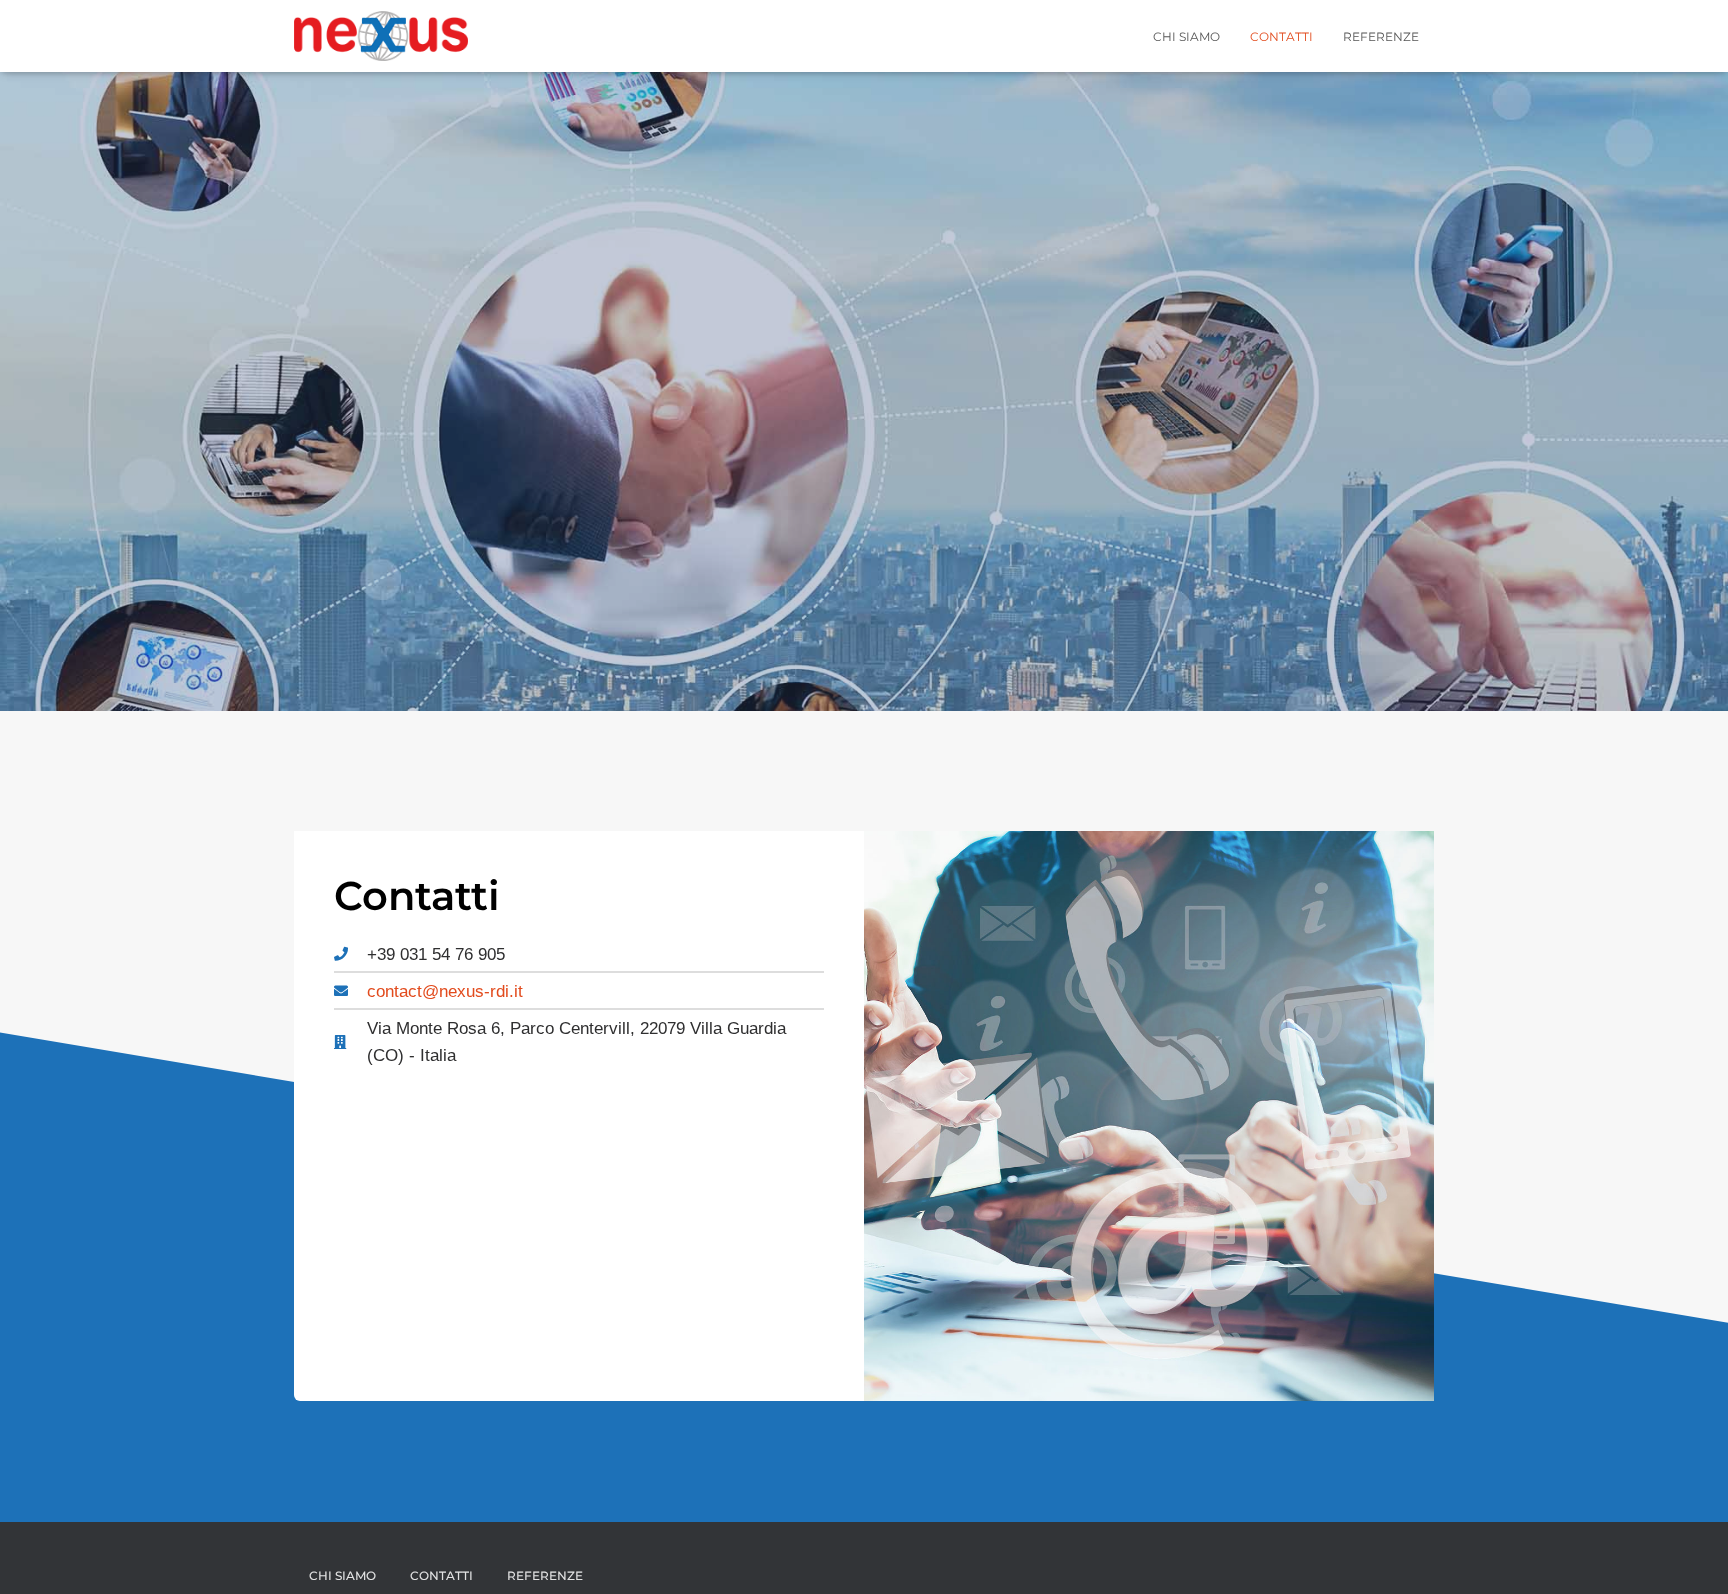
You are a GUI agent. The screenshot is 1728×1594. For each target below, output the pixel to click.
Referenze (1381, 36)
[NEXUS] (381, 36)
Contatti (1281, 36)
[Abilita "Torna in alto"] (1688, 1554)
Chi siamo (1186, 36)
